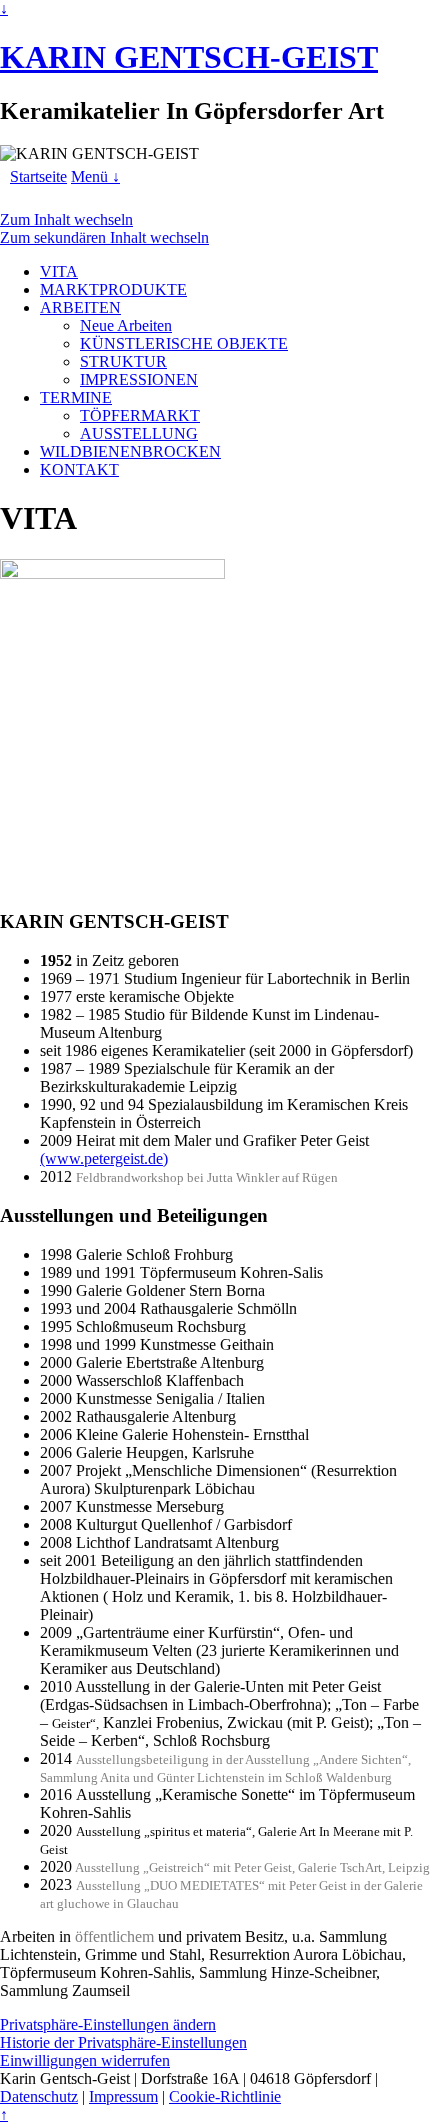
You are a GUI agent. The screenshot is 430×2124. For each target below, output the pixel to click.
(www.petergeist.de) (104, 1158)
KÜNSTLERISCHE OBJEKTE (184, 343)
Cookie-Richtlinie (225, 2096)
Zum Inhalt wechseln (66, 219)
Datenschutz (39, 2096)
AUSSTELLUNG (139, 433)
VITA (59, 271)
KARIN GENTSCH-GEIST (189, 57)
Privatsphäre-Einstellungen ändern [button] (108, 2024)
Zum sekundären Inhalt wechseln (104, 237)
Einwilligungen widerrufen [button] (85, 2060)
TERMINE (76, 397)
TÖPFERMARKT (140, 415)
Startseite (38, 176)
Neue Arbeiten (126, 325)
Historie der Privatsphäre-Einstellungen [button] (123, 2042)
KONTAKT (79, 469)
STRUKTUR (123, 361)
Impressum (123, 2096)
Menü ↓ (95, 176)
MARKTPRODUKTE (113, 289)
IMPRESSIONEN (139, 379)
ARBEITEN (80, 307)
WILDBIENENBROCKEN (130, 451)
